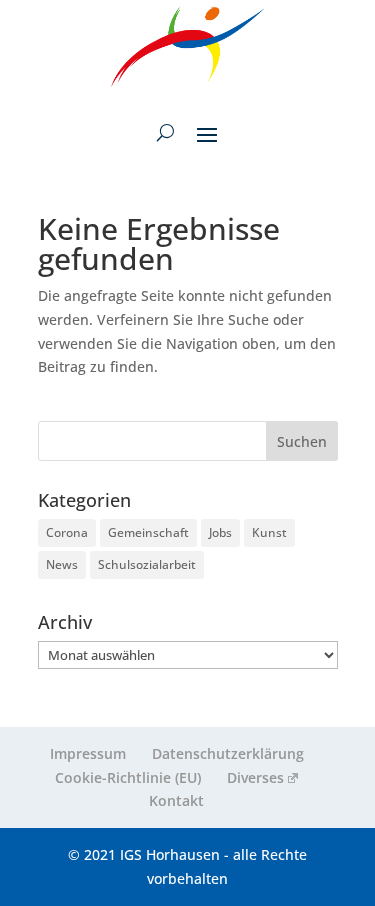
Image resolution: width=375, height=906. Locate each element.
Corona (67, 532)
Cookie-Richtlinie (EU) (128, 777)
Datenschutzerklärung (228, 753)
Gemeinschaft (148, 532)
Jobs (220, 532)
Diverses (255, 777)
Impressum (88, 753)
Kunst (269, 532)
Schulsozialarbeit (147, 564)
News (62, 564)
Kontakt (176, 800)
